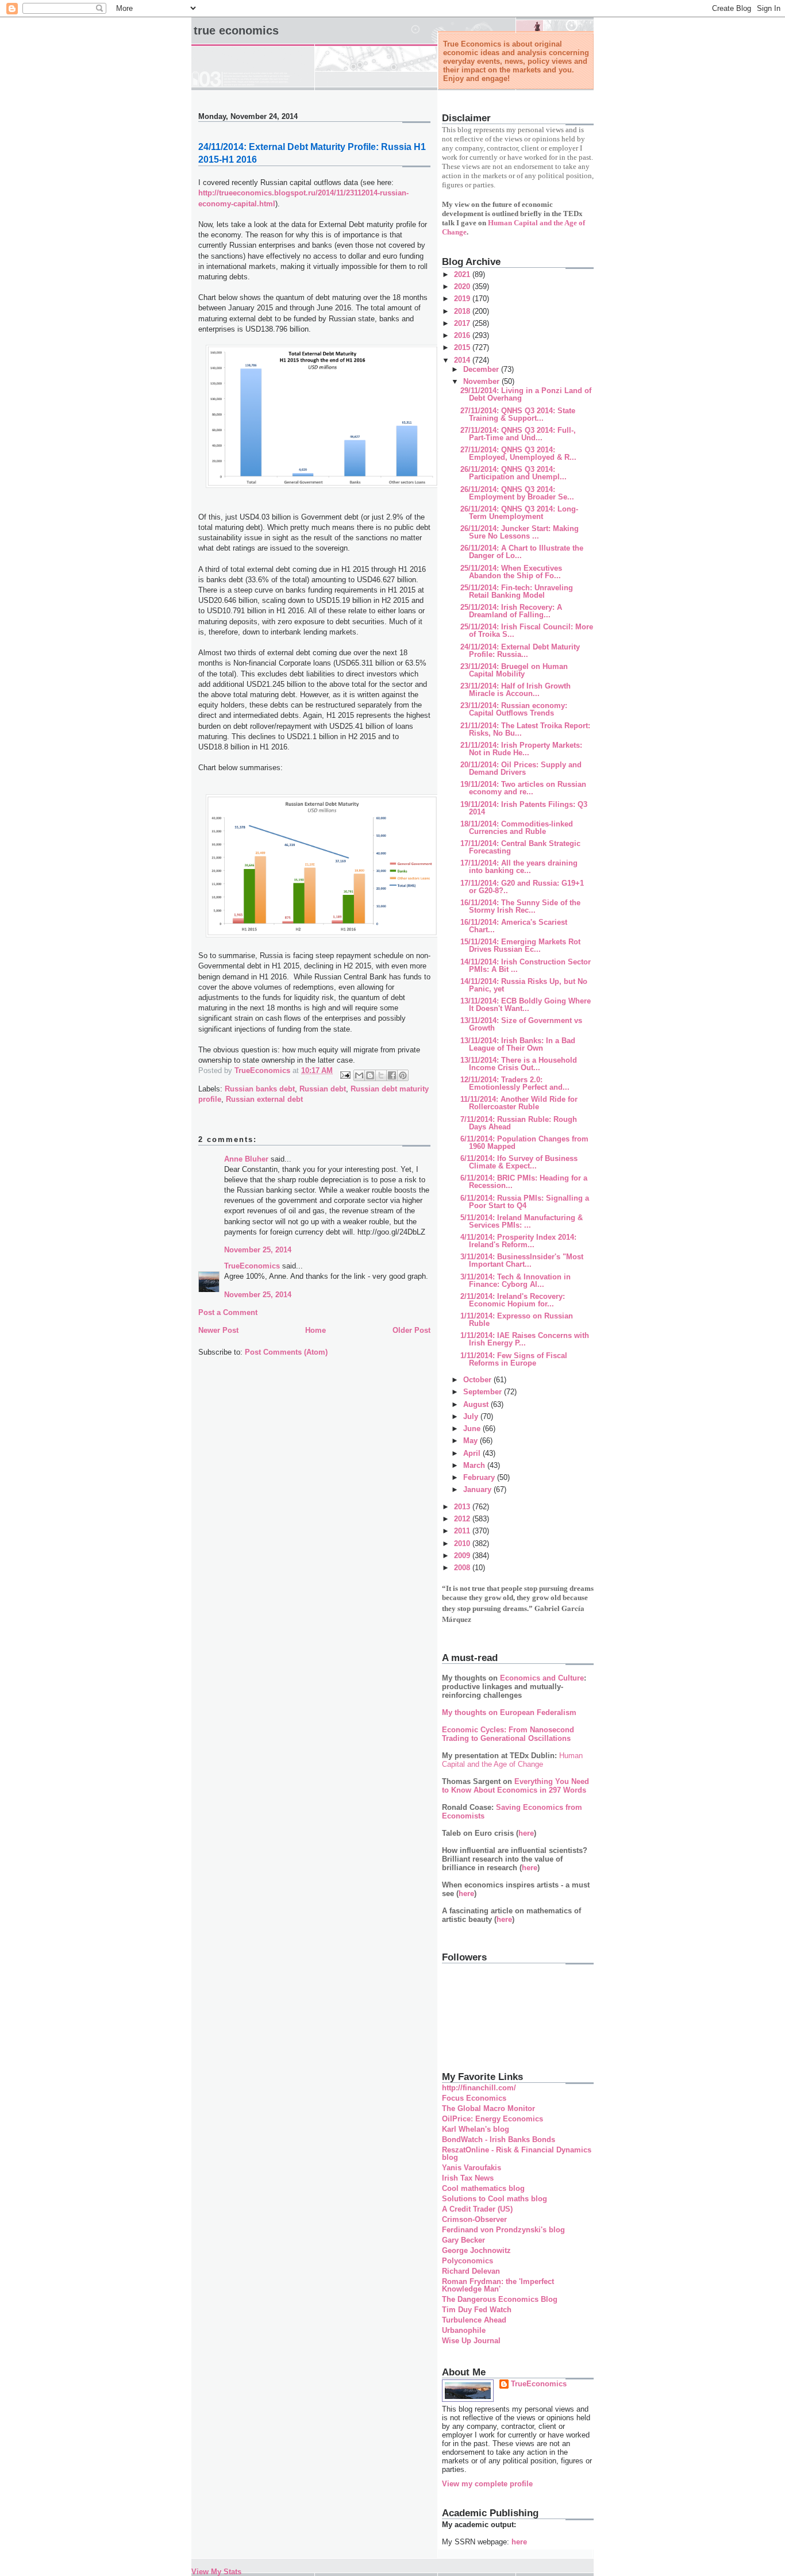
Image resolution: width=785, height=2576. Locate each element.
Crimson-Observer (474, 2219)
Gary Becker (463, 2240)
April (473, 1453)
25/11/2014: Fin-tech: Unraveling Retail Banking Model (517, 591)
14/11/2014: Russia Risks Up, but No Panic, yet (524, 985)
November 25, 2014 (258, 1250)
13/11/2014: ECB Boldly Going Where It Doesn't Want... (526, 1005)
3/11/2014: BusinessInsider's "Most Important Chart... (522, 1260)
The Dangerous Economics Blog (500, 2299)
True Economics (236, 30)
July (472, 1416)
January (478, 1489)
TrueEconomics (252, 1266)
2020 (463, 287)
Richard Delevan (471, 2271)
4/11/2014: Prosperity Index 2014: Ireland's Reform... (518, 1241)
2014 (463, 360)
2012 (463, 1519)
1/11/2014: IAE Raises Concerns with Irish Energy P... (525, 1339)
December (482, 369)
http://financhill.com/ (479, 2088)
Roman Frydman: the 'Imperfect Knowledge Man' (498, 2285)
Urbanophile (464, 2330)
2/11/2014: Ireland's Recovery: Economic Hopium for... (513, 1300)
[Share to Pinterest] (403, 1075)
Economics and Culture (542, 1678)
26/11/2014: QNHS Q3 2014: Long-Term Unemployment (519, 513)
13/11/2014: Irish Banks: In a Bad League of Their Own (518, 1044)
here (526, 1833)
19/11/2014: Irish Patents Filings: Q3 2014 (524, 808)
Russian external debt (264, 1099)
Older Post (411, 1330)
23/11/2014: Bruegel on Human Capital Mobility (514, 670)
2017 (463, 323)
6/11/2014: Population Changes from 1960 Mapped (524, 1143)
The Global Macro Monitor (488, 2108)
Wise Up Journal (471, 2341)
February (480, 1477)
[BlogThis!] (370, 1075)
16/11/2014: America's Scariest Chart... (514, 926)
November (482, 381)
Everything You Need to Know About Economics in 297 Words (515, 1786)
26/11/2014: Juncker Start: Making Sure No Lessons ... (520, 532)
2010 (463, 1543)
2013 (463, 1507)
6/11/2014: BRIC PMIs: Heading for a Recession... (524, 1182)
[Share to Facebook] (392, 1075)
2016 (463, 335)
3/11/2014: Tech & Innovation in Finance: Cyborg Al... (515, 1281)
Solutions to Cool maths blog (495, 2199)
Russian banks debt (260, 1089)
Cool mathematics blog (483, 2188)
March (475, 1465)
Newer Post (218, 1330)
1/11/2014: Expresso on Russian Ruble (517, 1320)
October (478, 1380)
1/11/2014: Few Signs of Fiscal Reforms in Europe (514, 1359)
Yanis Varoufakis (472, 2168)
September (484, 1392)
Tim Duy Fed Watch (477, 2310)
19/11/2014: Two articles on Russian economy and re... (523, 788)
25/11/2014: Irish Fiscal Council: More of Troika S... (527, 630)
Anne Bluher (246, 1159)
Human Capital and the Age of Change (512, 1760)
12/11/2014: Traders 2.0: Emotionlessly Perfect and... (515, 1083)
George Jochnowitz (476, 2250)
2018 (463, 311)
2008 (463, 1568)
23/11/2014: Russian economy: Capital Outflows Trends (514, 709)
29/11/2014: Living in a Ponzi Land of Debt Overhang (526, 394)
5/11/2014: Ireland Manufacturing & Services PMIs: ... (522, 1221)
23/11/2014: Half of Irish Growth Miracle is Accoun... (515, 690)
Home (315, 1330)
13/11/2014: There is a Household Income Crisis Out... (519, 1064)
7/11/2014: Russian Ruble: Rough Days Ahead (519, 1123)
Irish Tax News (468, 2178)
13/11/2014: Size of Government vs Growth (521, 1024)
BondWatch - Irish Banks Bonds (499, 2139)
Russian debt (323, 1089)
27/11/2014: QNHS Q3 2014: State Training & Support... (518, 414)
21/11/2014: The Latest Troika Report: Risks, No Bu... (525, 729)
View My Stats (216, 2572)
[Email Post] (345, 1074)
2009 (463, 1556)
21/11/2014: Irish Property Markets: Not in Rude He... (521, 749)
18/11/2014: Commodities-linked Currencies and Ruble (517, 828)
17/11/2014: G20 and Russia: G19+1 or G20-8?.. (522, 887)
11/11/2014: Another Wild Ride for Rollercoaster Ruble (519, 1103)
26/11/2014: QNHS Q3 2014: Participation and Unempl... (513, 473)
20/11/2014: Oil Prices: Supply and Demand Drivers (521, 768)
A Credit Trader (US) (477, 2209)
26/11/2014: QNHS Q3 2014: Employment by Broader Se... (517, 493)
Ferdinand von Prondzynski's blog (503, 2230)
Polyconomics (467, 2261)
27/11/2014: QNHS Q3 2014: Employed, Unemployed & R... (518, 453)
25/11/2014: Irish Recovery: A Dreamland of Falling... (511, 611)
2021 (463, 274)
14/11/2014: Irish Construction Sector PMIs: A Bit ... (526, 966)
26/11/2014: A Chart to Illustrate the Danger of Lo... (522, 552)
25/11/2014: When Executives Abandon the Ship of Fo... (511, 572)
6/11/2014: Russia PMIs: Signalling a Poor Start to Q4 (525, 1202)
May (472, 1441)
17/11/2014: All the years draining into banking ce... (519, 867)
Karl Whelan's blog (476, 2129)
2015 (463, 347)
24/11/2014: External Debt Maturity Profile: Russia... (520, 651)
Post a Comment (228, 1312)
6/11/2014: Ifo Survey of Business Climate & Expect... (519, 1162)
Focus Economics (474, 2098)
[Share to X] (381, 1075)
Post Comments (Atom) (286, 1352)
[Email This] (359, 1075)
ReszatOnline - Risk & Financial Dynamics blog (517, 2154)
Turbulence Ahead (474, 2320)
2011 (463, 1531)
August (477, 1404)
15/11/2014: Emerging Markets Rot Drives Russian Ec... (520, 945)
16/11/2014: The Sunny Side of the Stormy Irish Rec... (520, 906)
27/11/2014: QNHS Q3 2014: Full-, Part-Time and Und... (518, 434)
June (473, 1429)
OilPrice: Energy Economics (492, 2119)
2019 (463, 299)
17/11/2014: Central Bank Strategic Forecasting (520, 847)
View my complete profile (487, 2484)
